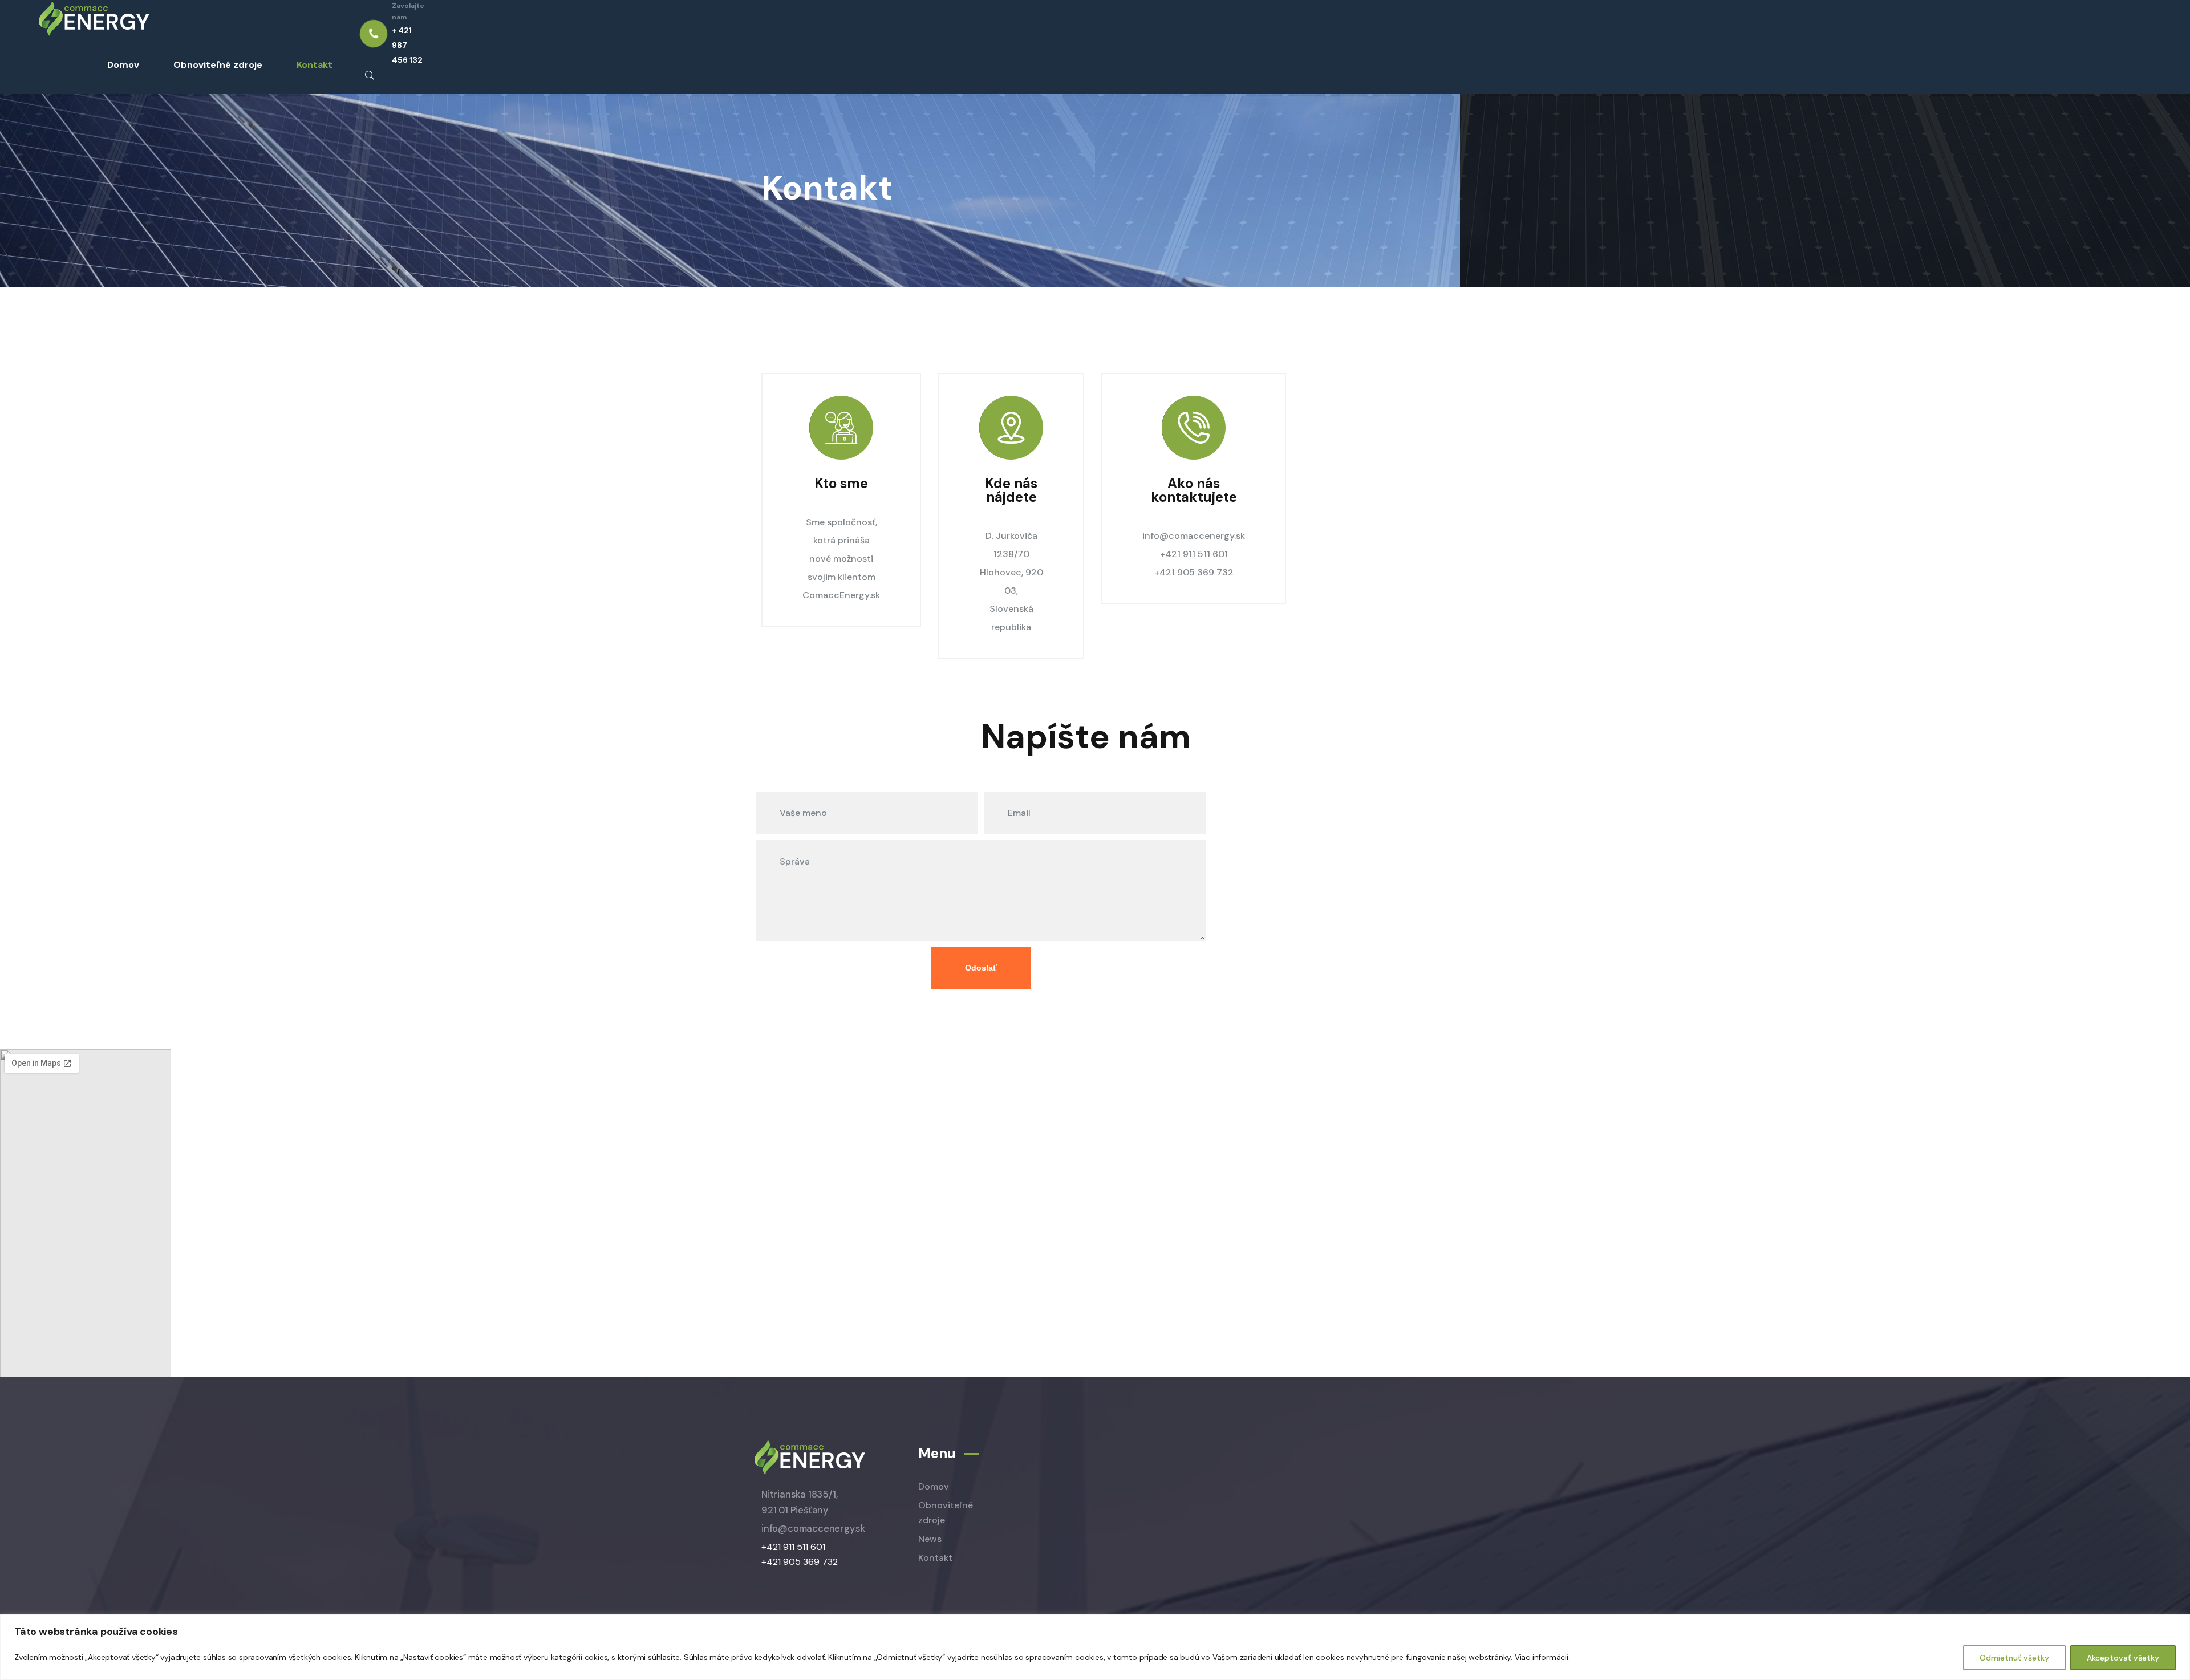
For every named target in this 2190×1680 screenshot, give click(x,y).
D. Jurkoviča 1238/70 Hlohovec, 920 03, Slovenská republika (1011, 581)
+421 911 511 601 (1194, 554)
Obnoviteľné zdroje (218, 65)
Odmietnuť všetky (2014, 1658)
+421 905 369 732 (1194, 572)
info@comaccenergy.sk (1194, 536)
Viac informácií (1542, 1657)
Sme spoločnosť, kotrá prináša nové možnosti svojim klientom (841, 549)
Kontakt (315, 65)
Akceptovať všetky (2123, 1658)
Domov (123, 65)
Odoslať (981, 968)
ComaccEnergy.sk (841, 595)
